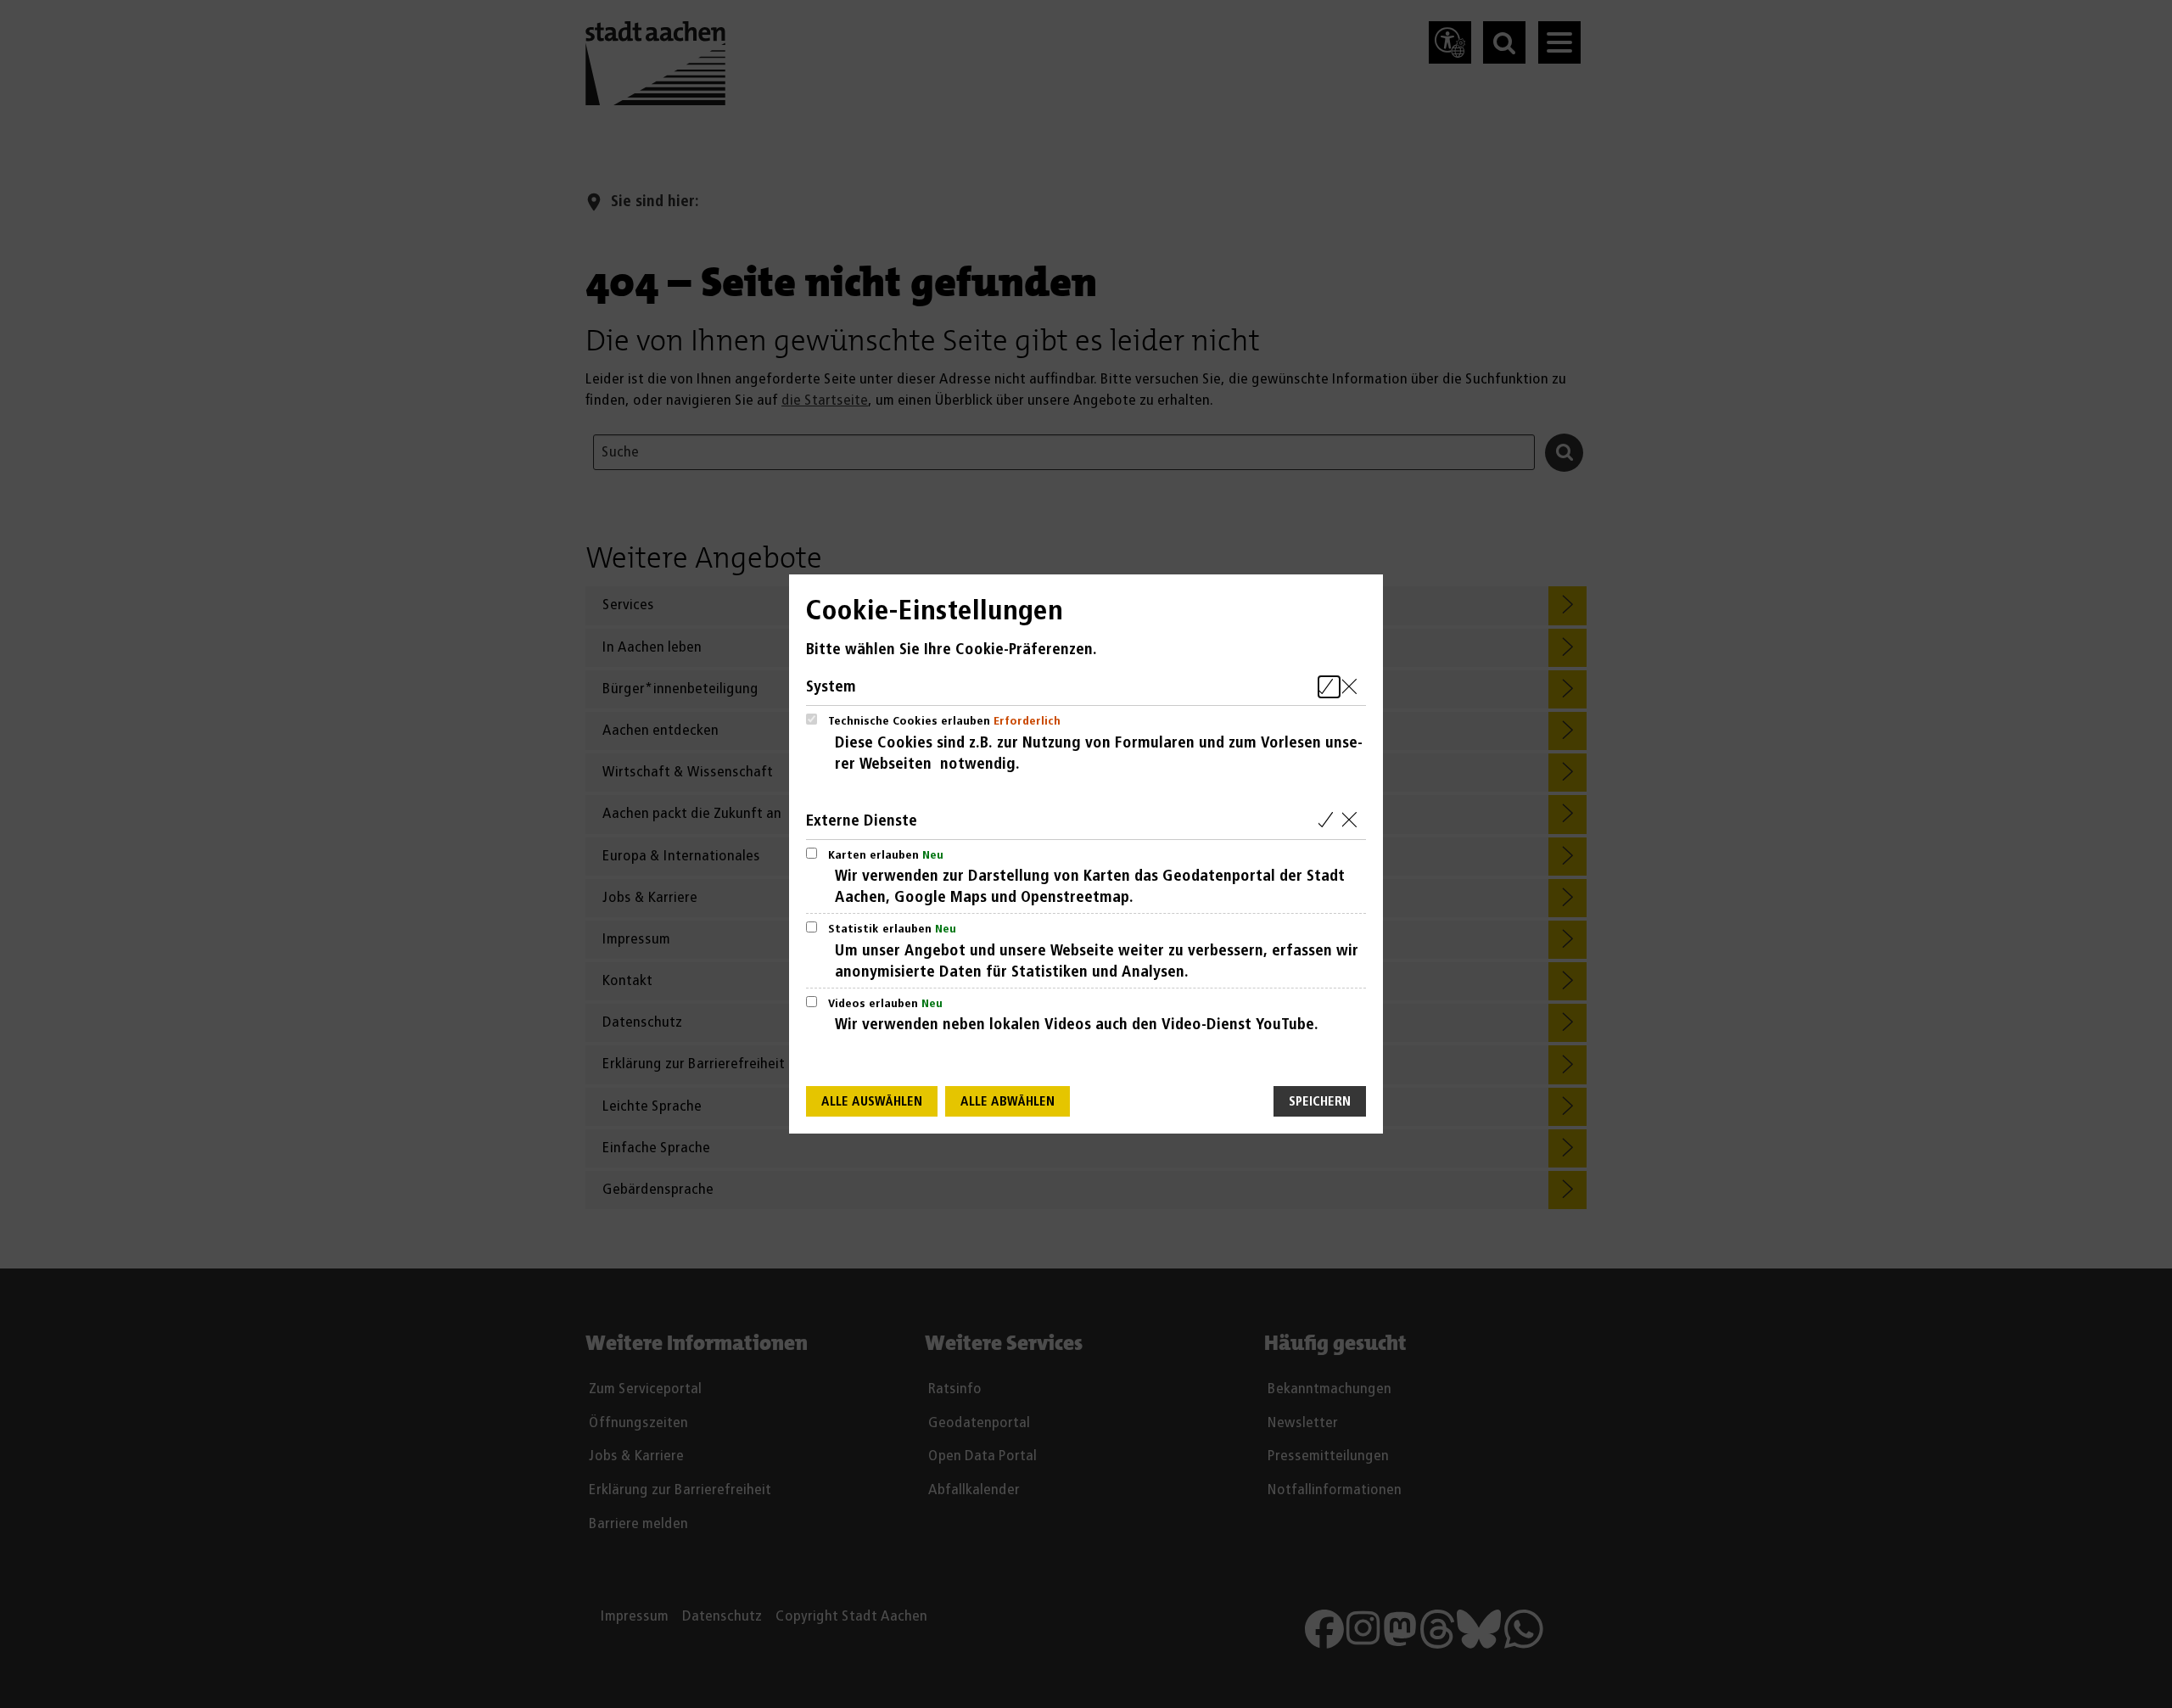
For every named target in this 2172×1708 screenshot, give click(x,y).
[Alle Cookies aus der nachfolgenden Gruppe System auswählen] (1329, 687)
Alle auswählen (872, 1102)
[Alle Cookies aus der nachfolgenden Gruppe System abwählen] (1353, 687)
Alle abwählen (1008, 1102)
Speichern (1320, 1102)
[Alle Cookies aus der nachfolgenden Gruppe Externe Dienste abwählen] (1353, 821)
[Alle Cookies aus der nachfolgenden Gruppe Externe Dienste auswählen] (1329, 821)
